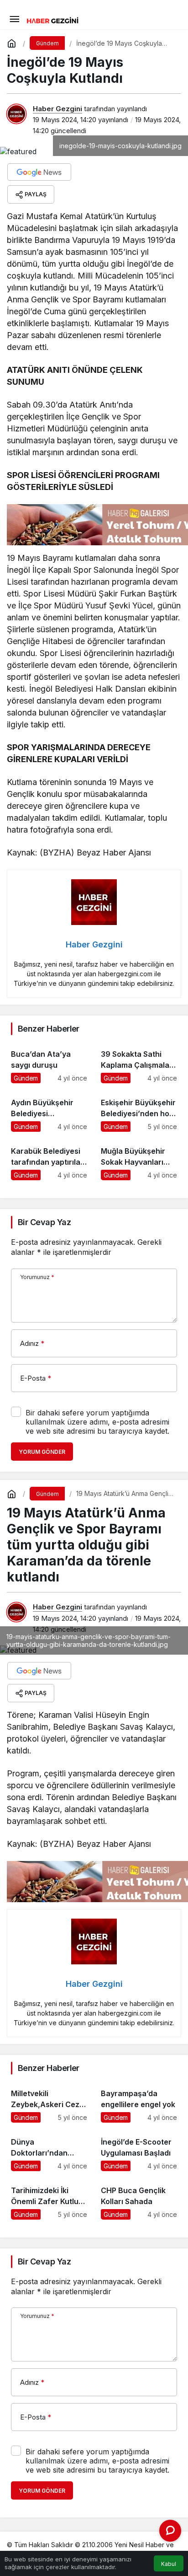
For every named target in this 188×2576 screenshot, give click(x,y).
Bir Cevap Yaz (44, 1222)
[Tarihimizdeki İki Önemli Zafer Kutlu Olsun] (49, 2199)
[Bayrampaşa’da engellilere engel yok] (139, 2102)
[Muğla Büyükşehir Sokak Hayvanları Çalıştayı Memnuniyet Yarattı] (139, 1159)
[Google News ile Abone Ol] (39, 172)
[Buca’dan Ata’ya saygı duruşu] (49, 1062)
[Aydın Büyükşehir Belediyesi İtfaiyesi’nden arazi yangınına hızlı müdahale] (49, 1111)
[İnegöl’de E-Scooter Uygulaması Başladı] (139, 2150)
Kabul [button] (169, 2564)
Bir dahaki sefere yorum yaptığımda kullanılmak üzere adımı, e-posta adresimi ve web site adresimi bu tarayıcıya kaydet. (97, 1422)
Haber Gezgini (57, 109)
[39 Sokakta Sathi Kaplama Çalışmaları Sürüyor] (139, 1062)
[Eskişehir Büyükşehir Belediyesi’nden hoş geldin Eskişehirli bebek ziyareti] (139, 1111)
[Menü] (14, 18)
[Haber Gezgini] (52, 20)
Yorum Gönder (42, 1452)
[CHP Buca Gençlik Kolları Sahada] (139, 2199)
